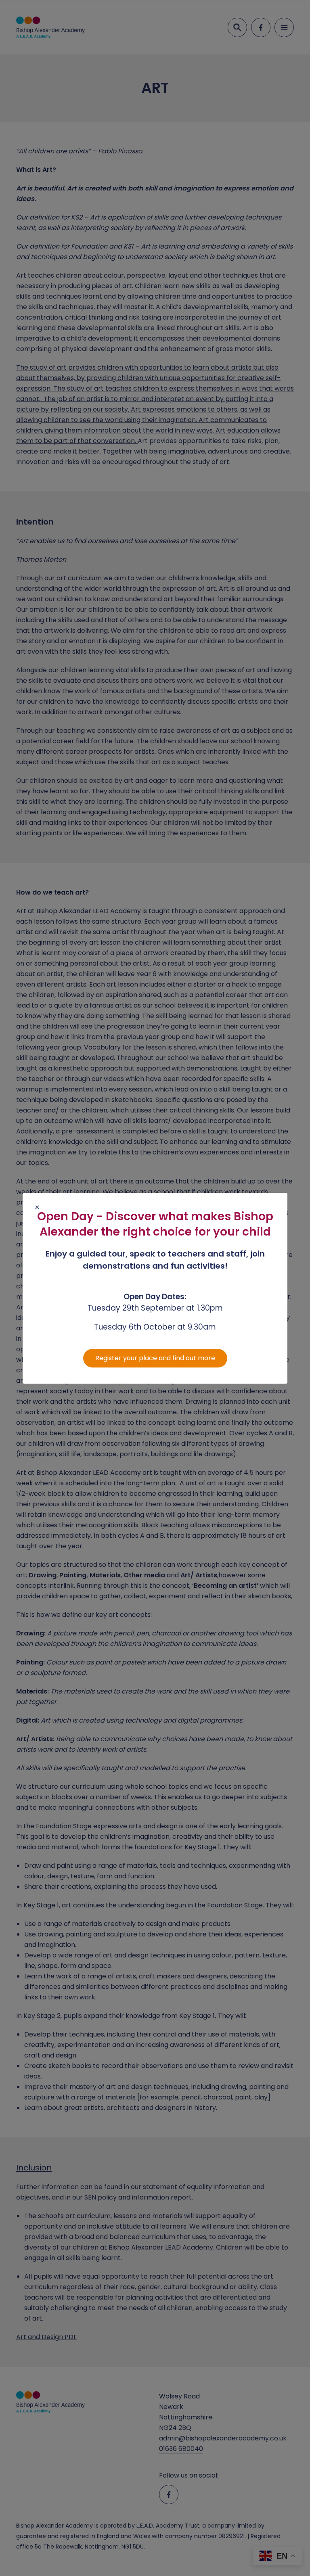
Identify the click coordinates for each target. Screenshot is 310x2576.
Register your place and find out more (155, 1358)
